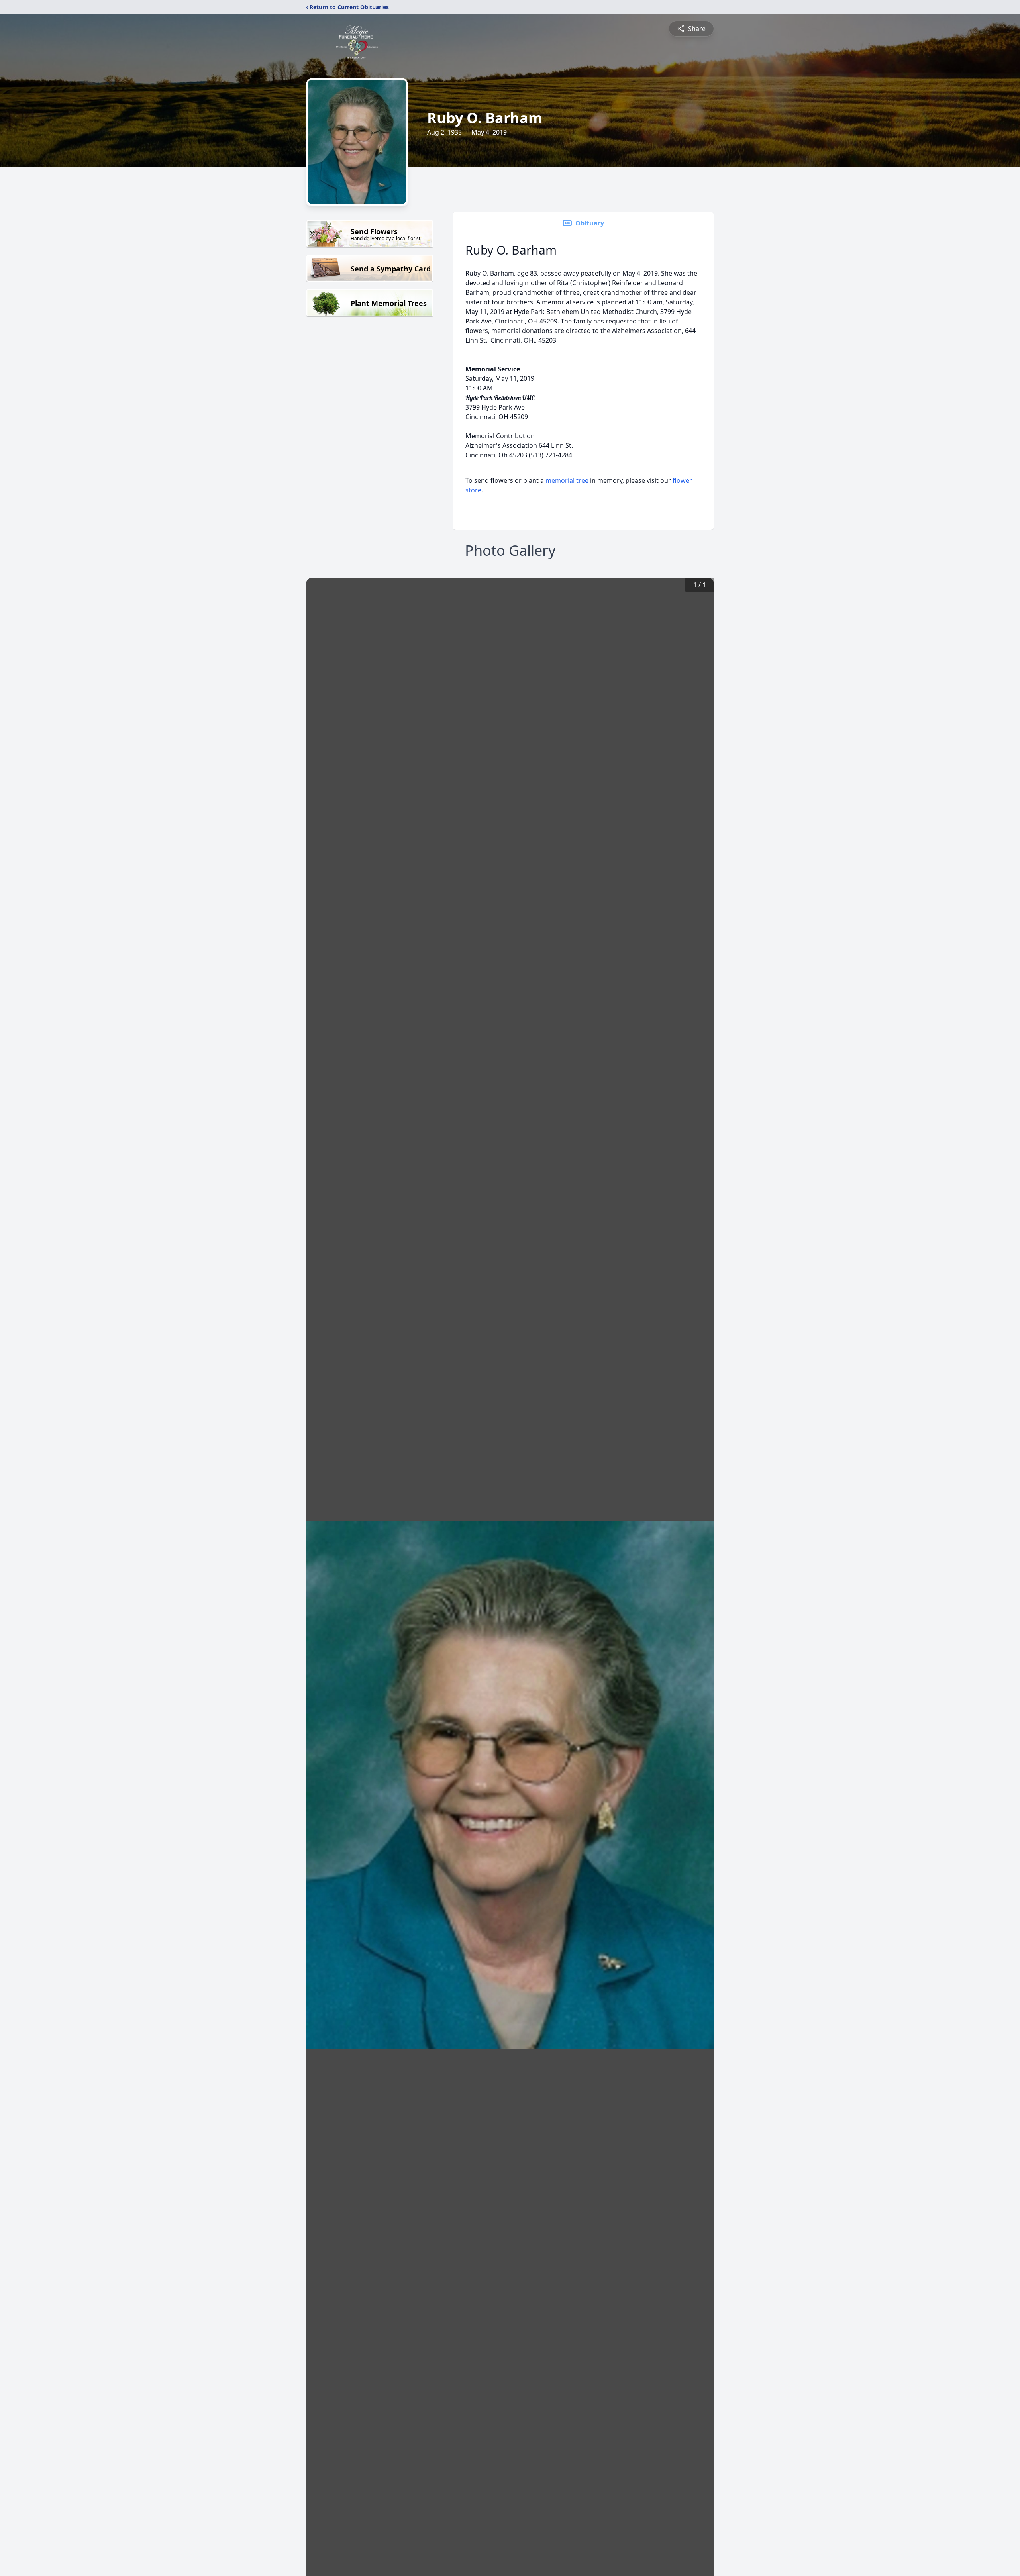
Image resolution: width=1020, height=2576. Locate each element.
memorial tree (567, 480)
